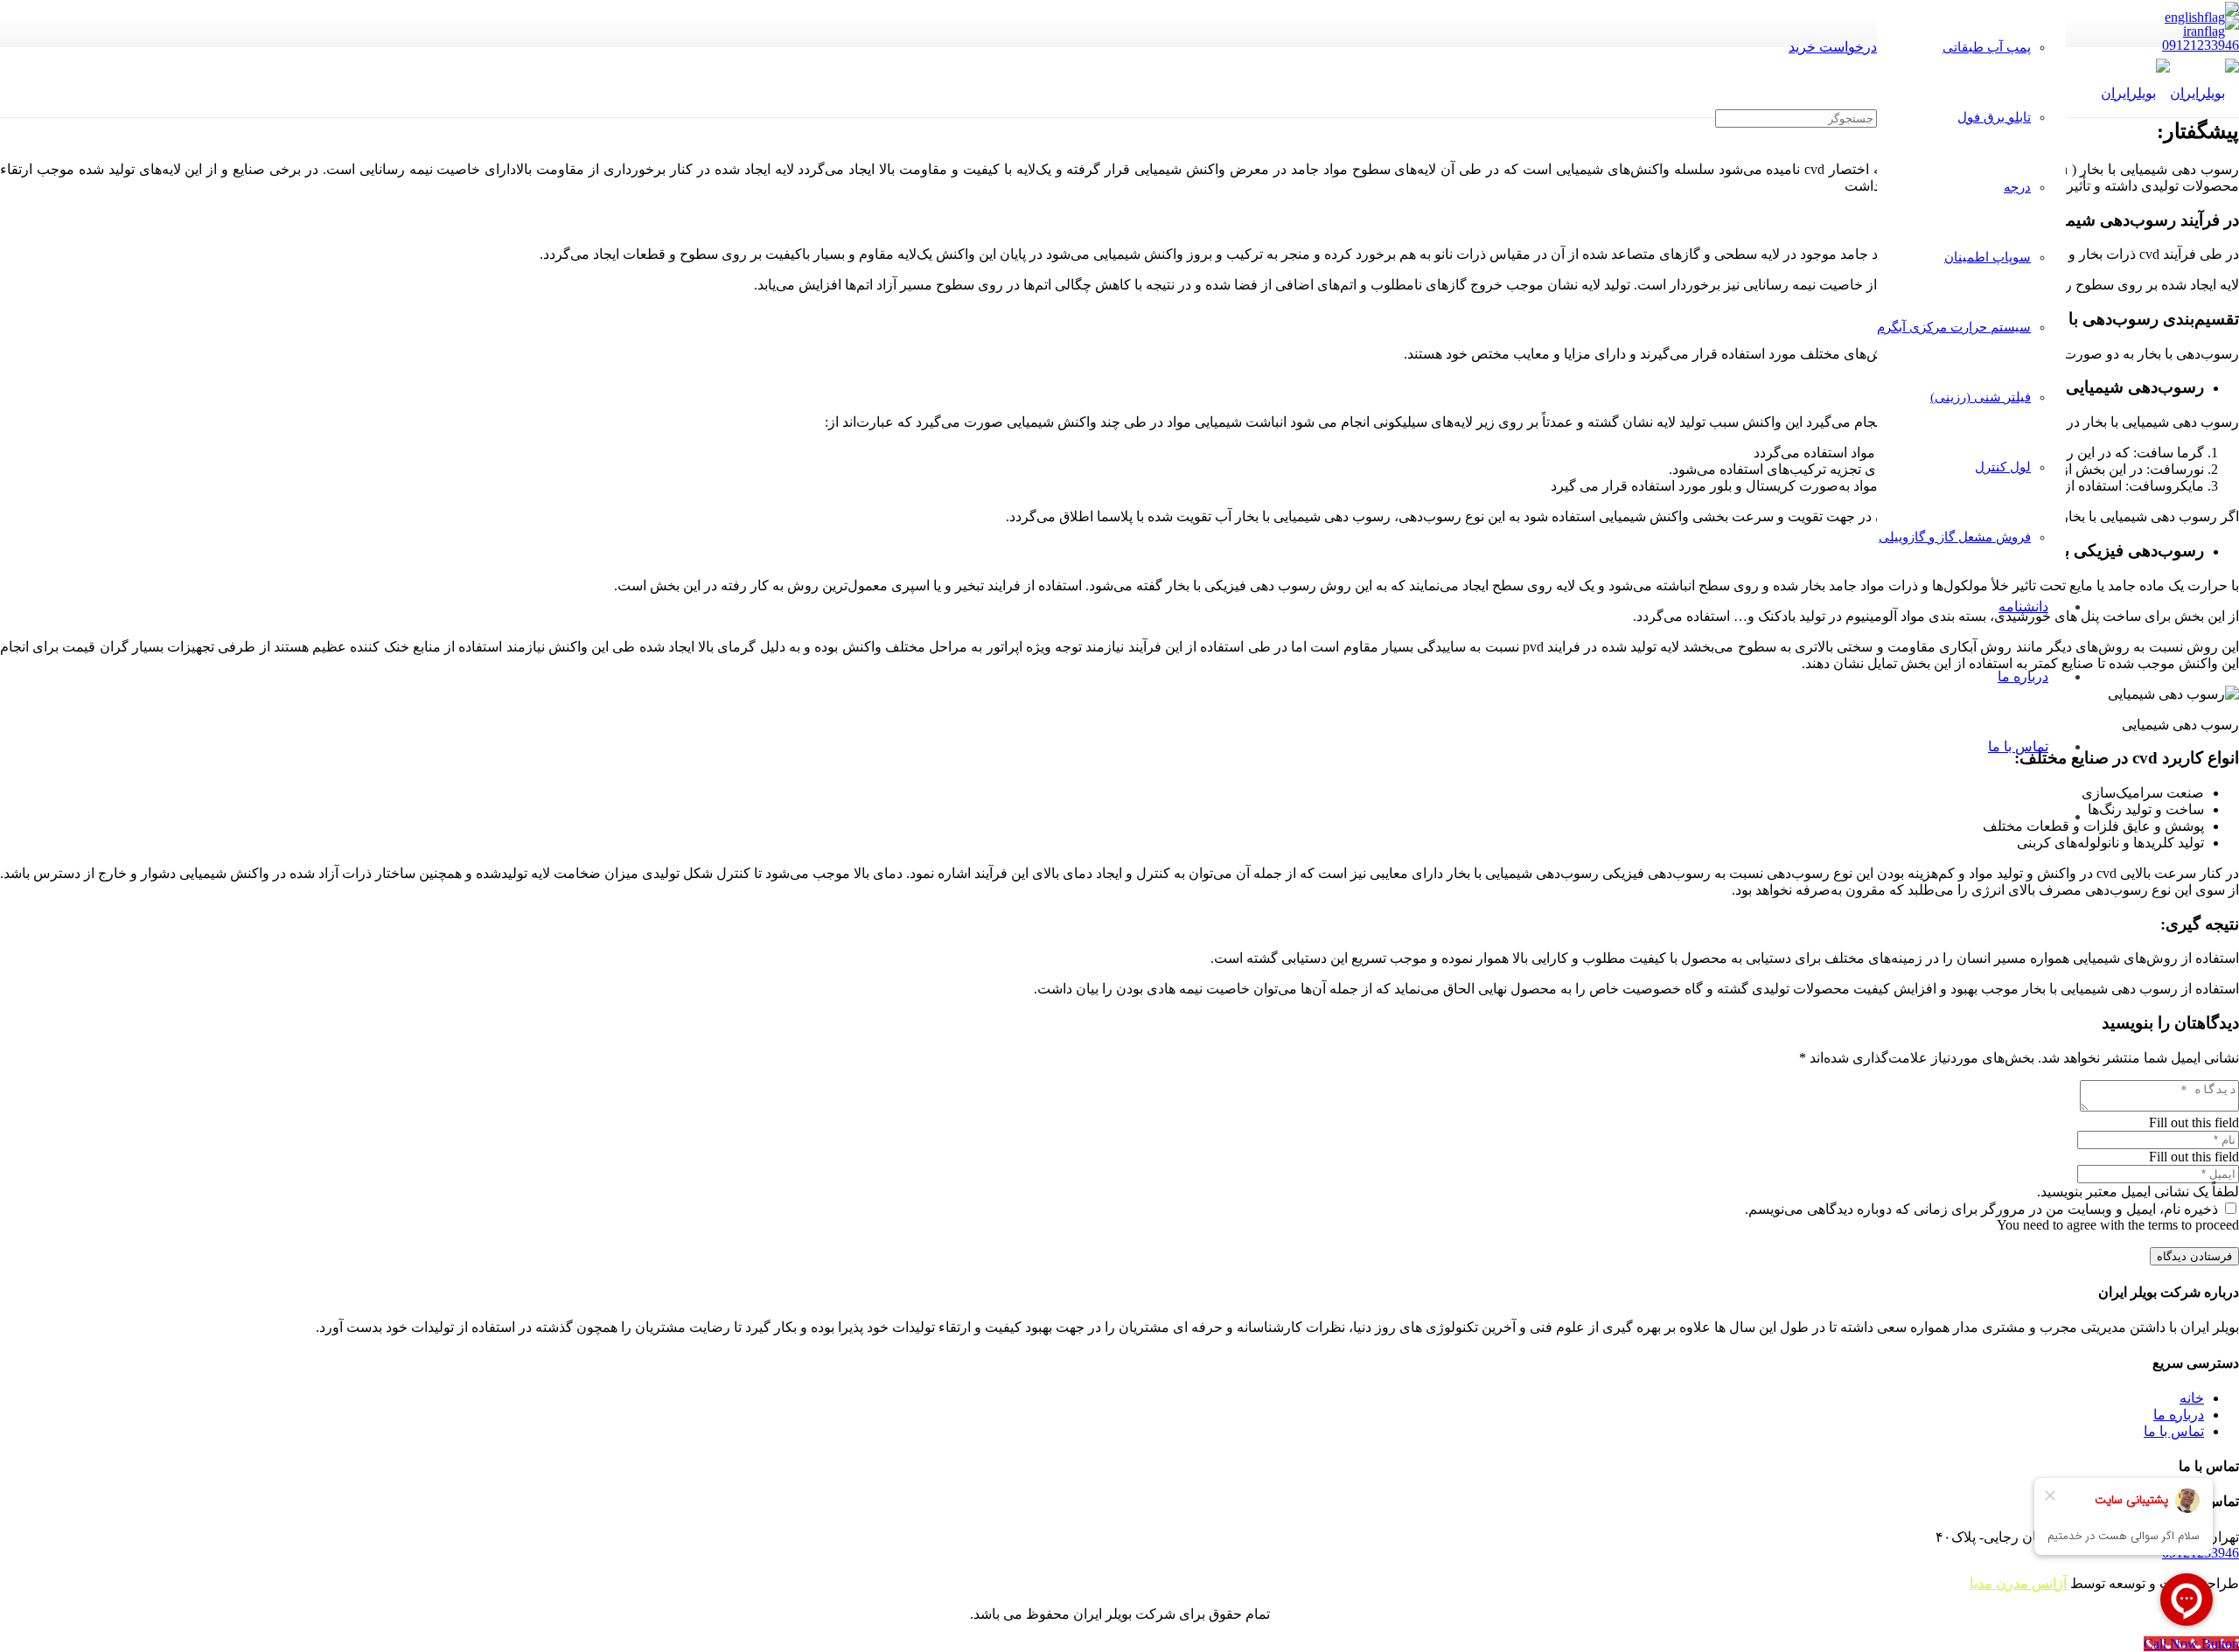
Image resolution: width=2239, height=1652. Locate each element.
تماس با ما (2174, 1431)
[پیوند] (2170, 93)
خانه (2192, 1398)
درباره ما (2179, 1415)
